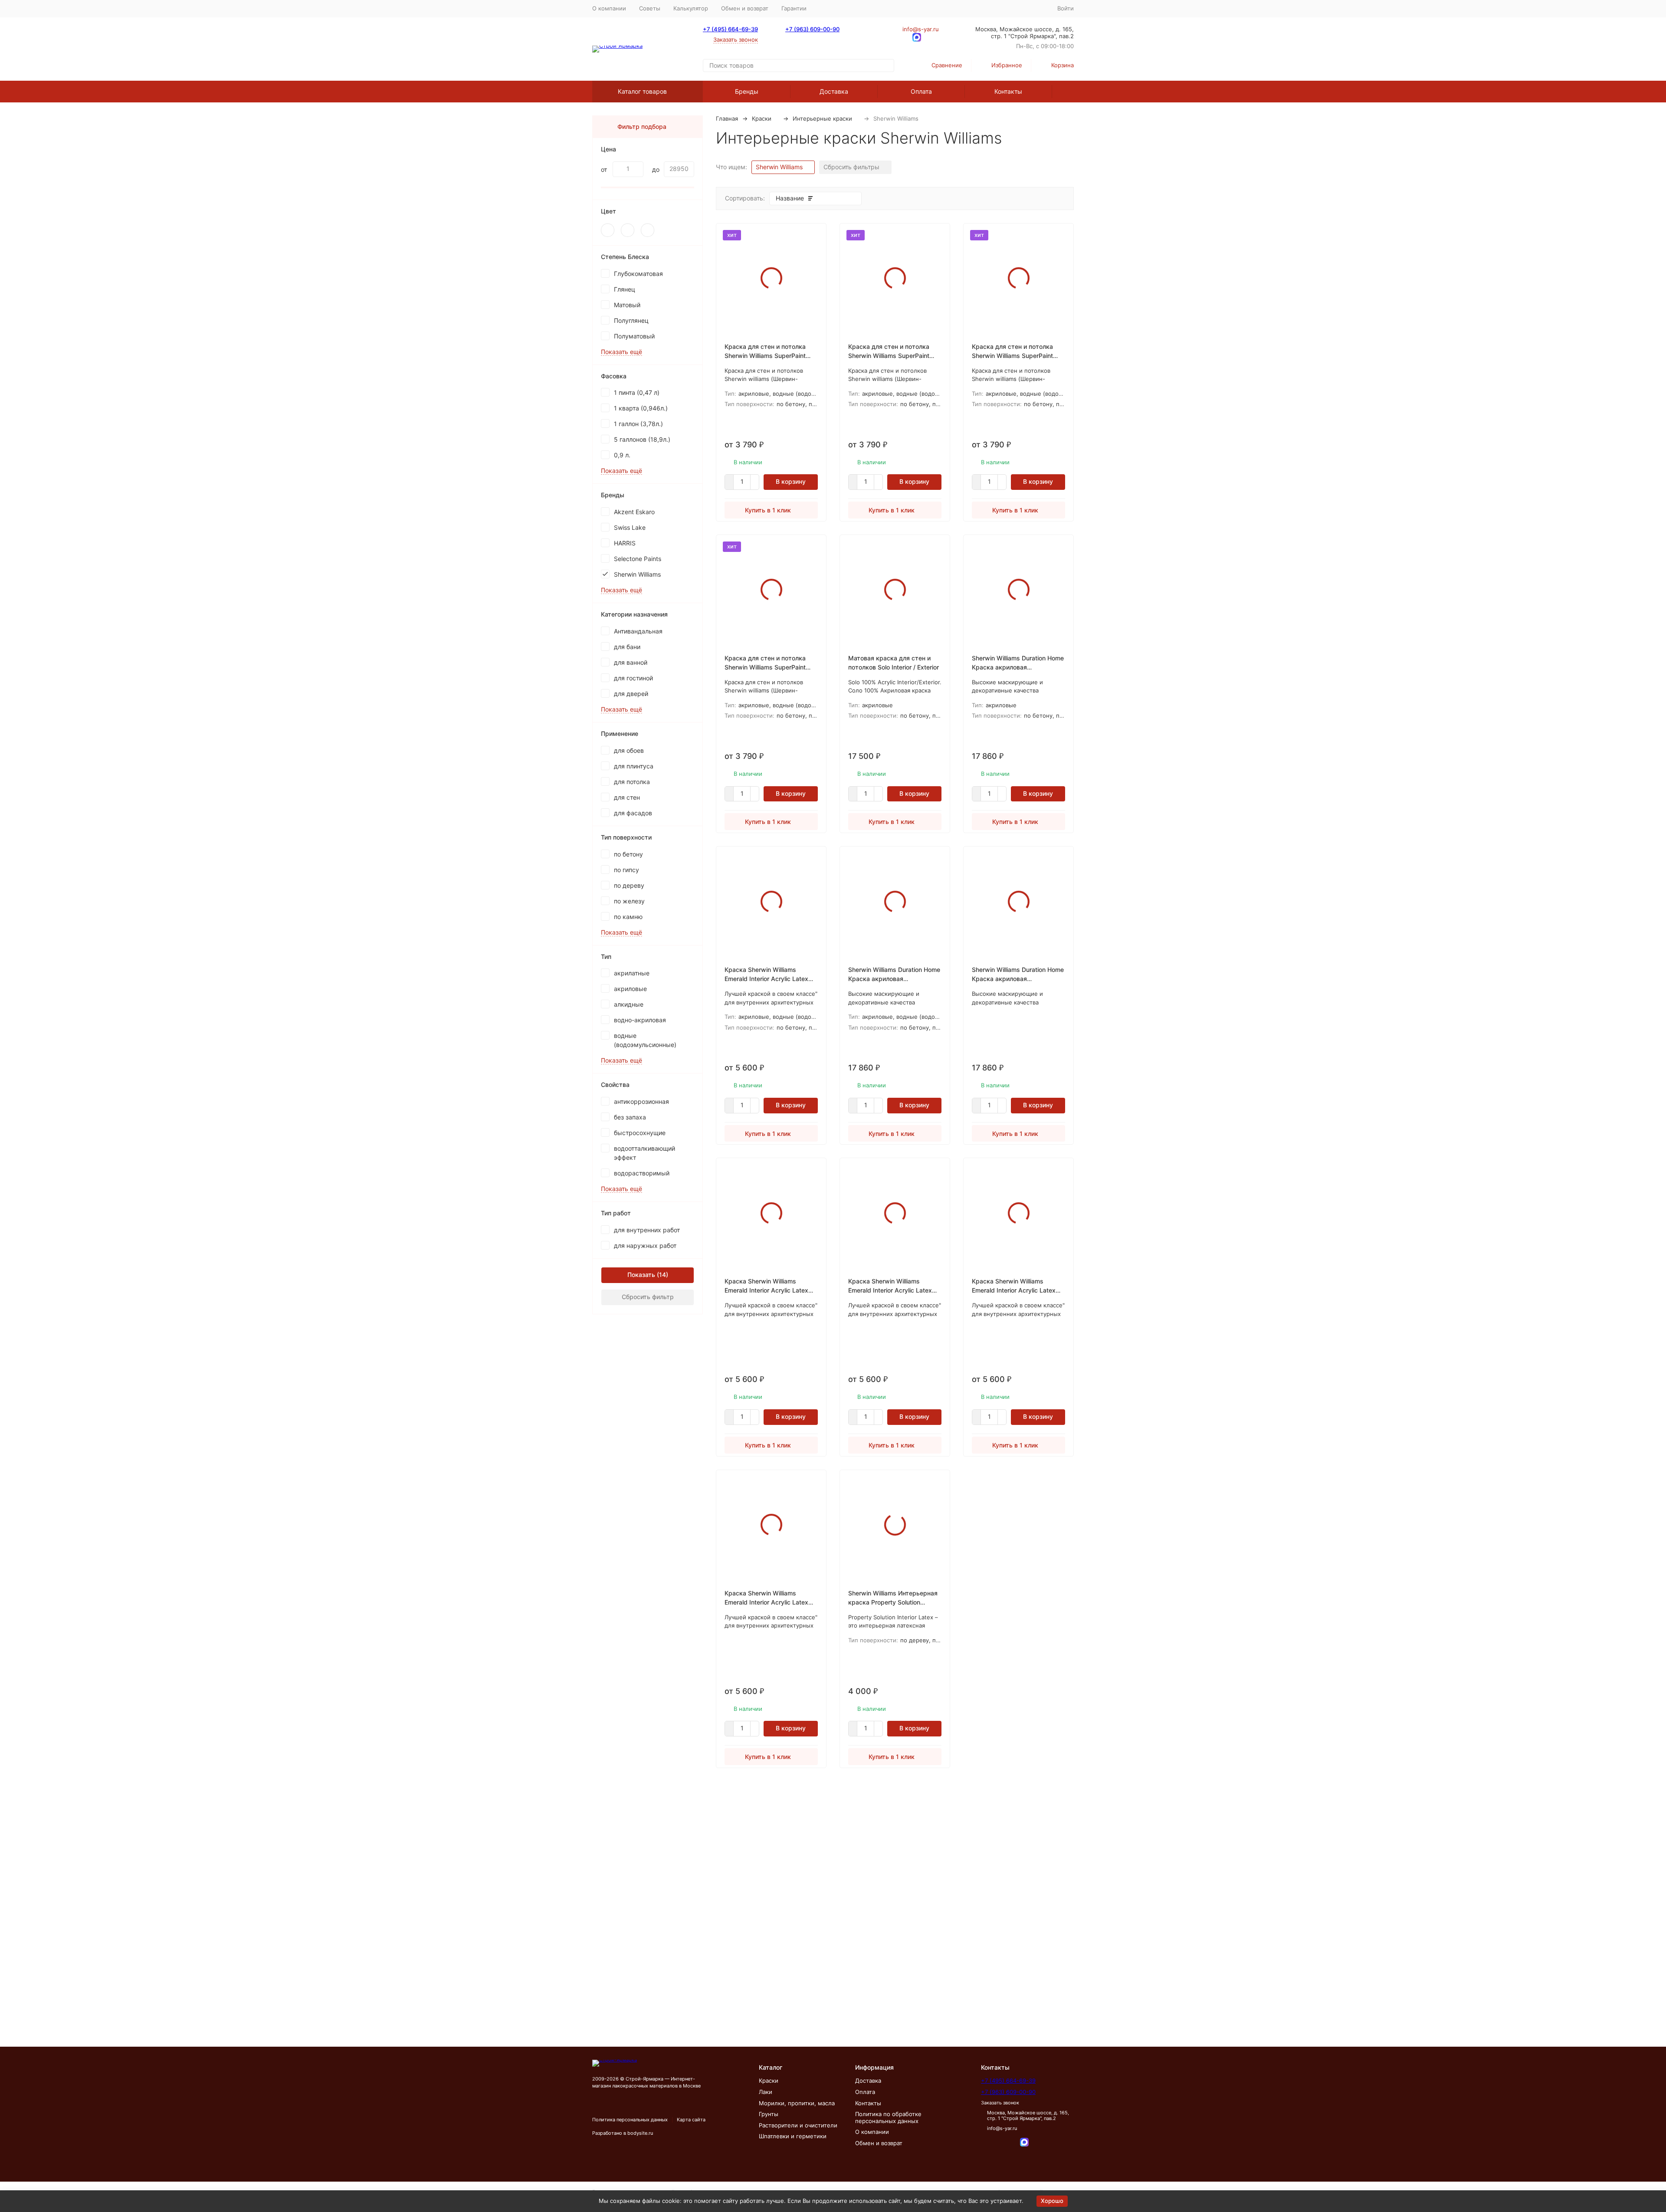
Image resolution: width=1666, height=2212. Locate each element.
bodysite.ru (640, 2133)
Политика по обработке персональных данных (888, 2117)
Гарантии (794, 8)
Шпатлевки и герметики (793, 2136)
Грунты (769, 2114)
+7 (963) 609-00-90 (812, 29)
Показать (641, 1275)
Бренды (747, 91)
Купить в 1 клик (768, 510)
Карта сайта (691, 2120)
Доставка (834, 91)
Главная (727, 118)
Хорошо (1052, 2201)
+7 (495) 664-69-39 (730, 29)
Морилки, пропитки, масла (797, 2103)
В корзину (791, 481)
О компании (609, 8)
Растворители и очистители (798, 2125)
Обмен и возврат (745, 8)
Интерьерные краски (822, 118)
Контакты (1008, 91)
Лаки (766, 2092)
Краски (762, 118)
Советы (650, 8)
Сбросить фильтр (648, 1297)
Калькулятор (691, 8)
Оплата (921, 91)
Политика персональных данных (630, 2120)
